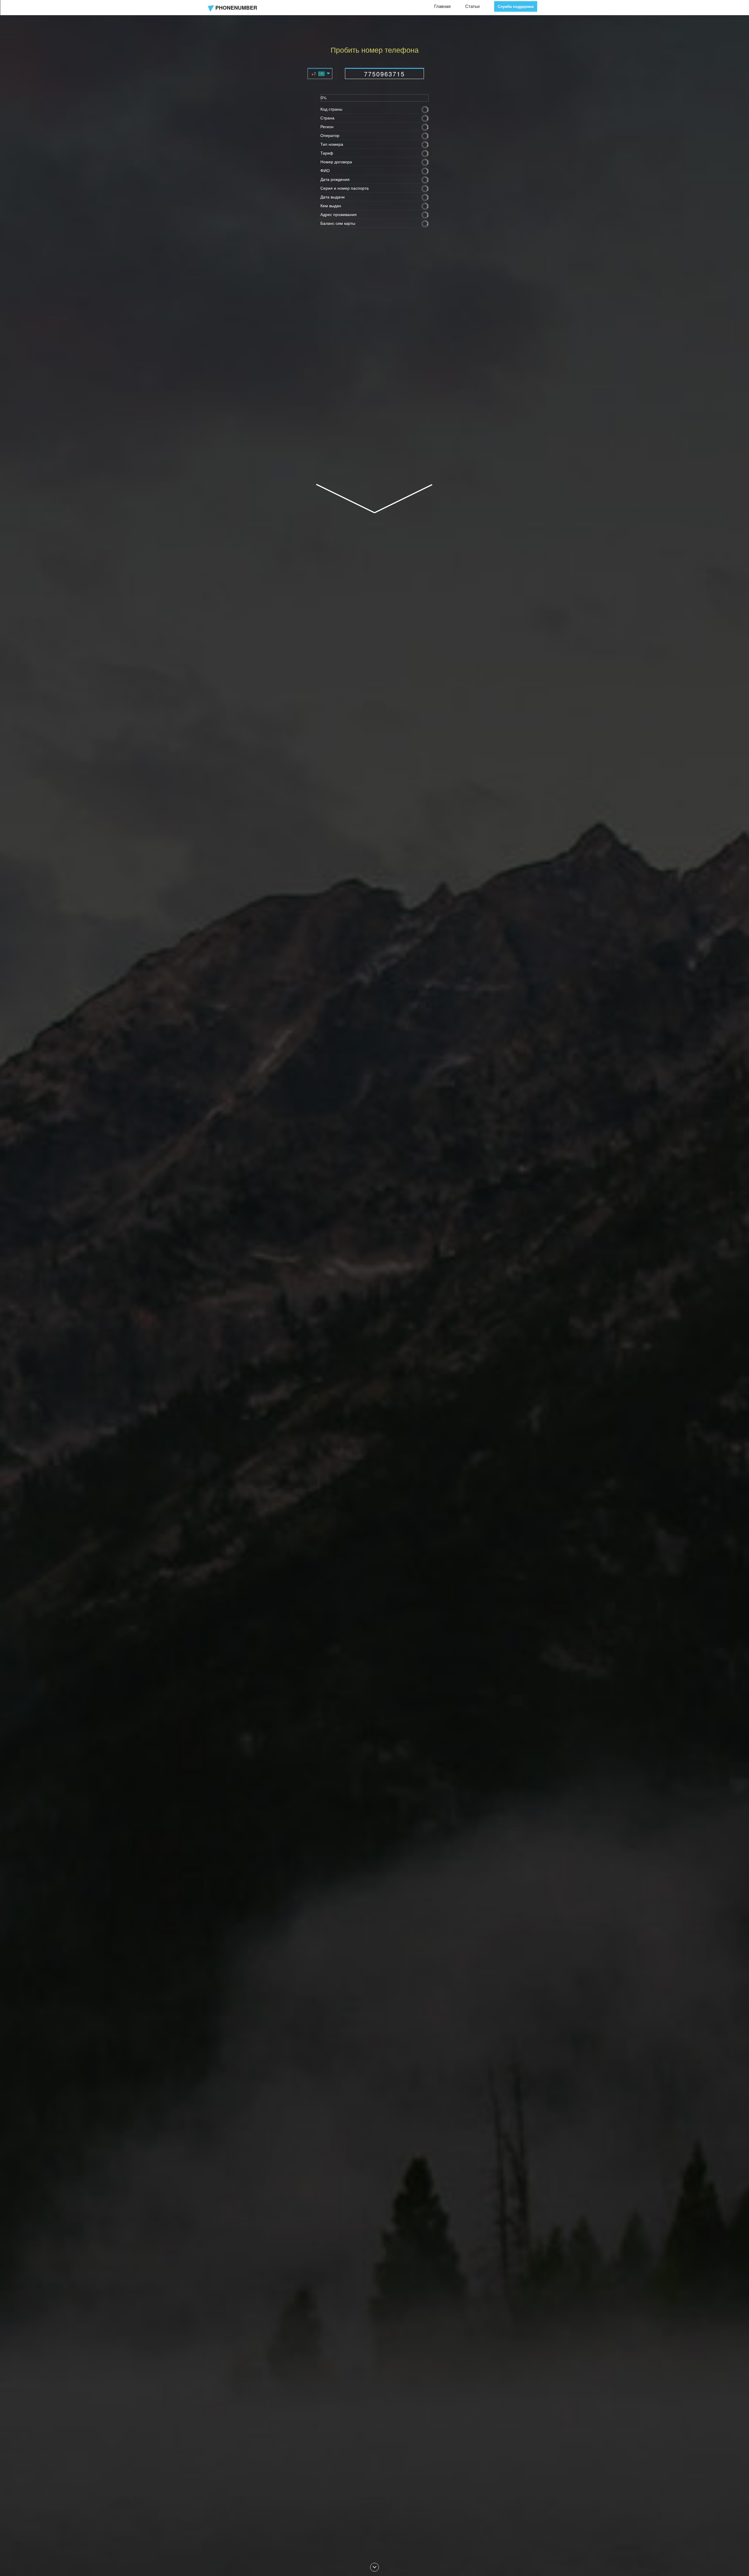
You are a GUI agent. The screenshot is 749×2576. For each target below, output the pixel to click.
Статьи (472, 6)
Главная (442, 6)
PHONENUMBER (236, 8)
